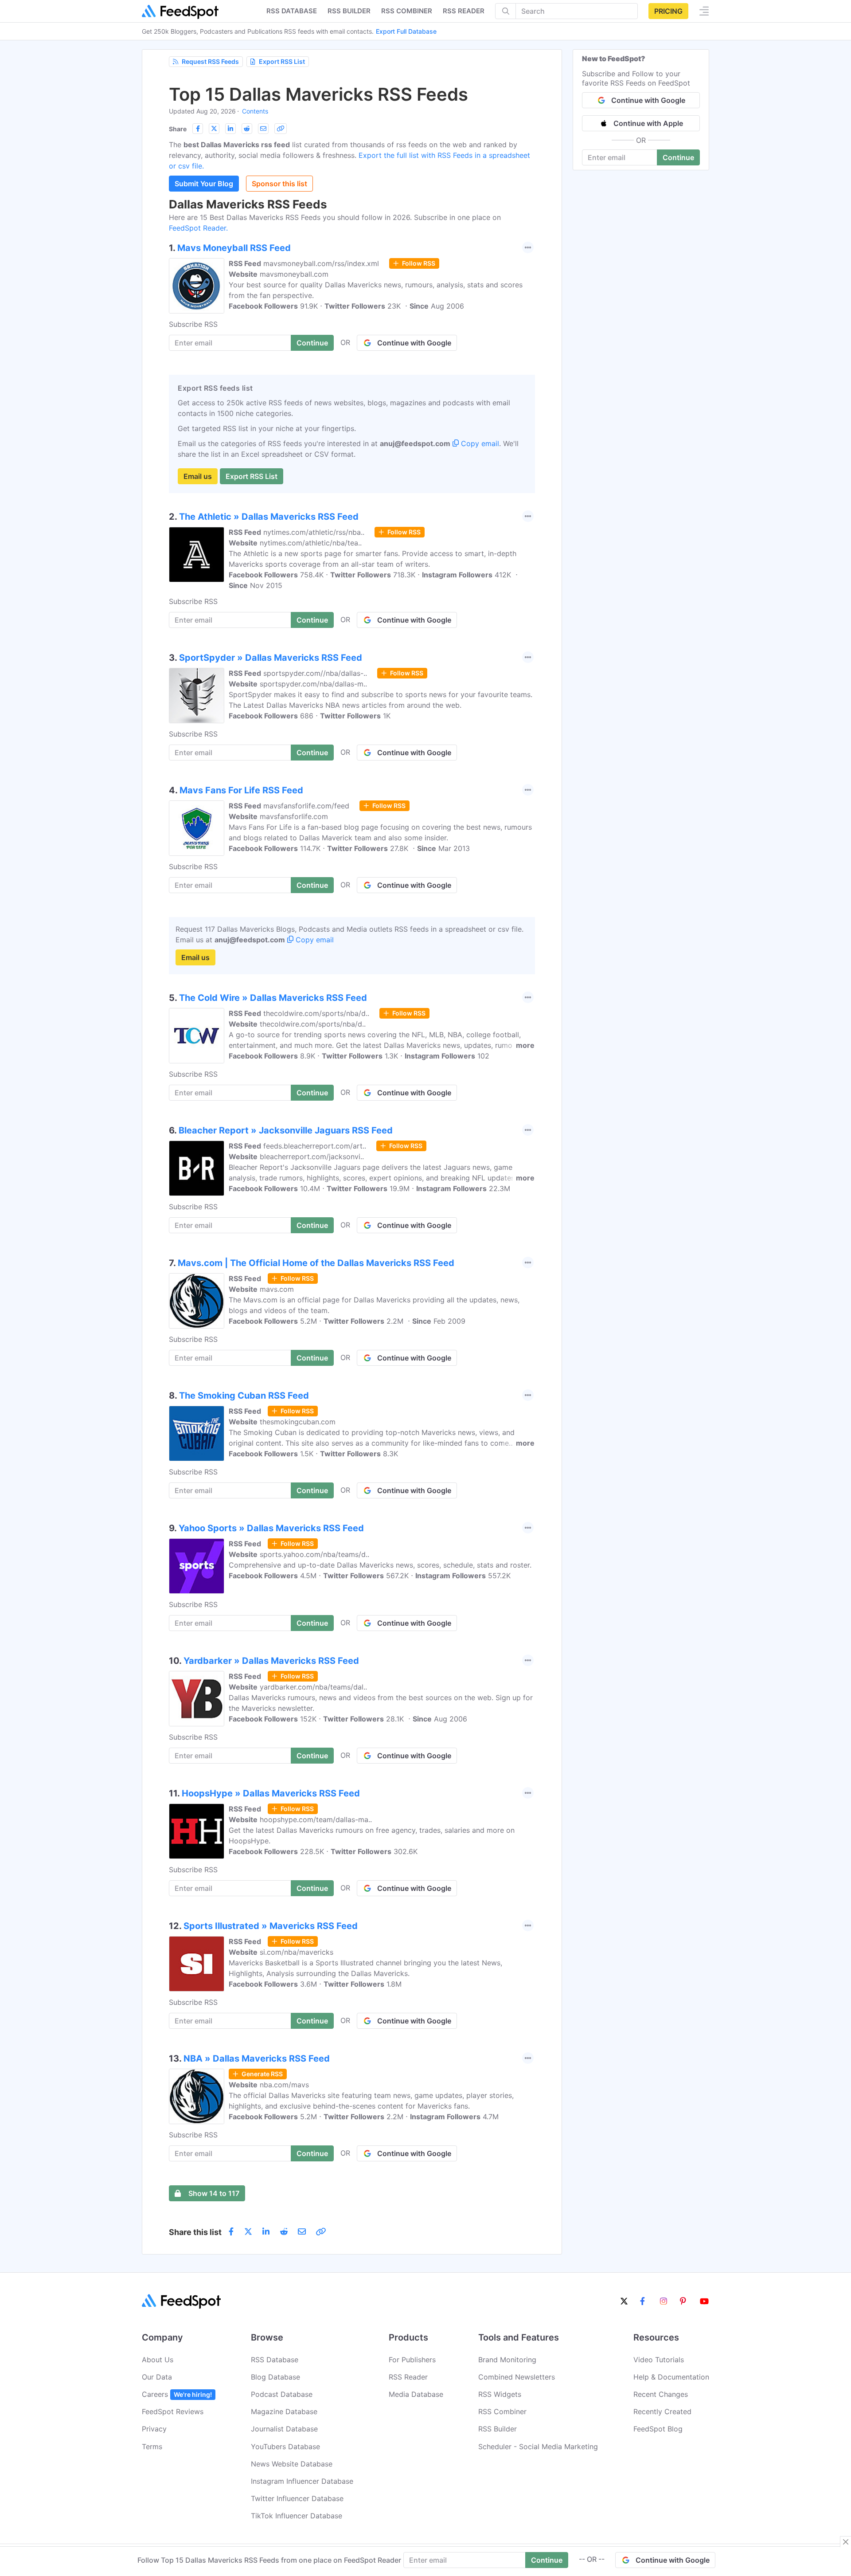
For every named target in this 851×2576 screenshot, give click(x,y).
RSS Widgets (500, 2394)
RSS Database (275, 2360)
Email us (198, 476)
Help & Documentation (671, 2377)
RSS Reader (464, 11)
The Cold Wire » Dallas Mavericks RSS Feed (273, 998)
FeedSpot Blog (658, 2429)
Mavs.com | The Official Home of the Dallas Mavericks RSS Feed (316, 1263)
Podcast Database (282, 2394)
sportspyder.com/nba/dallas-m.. (313, 684)
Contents (255, 111)
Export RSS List (282, 61)
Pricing (668, 11)
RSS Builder (498, 2429)
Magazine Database (284, 2411)
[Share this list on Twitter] (214, 129)
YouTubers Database (285, 2447)
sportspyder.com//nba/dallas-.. (315, 673)
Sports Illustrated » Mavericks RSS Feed (271, 1926)
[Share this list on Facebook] (198, 129)
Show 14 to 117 (214, 2193)
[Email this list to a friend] (263, 129)
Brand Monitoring (507, 2360)
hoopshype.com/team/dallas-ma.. (316, 1819)
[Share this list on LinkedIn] (230, 129)
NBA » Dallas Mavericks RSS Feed (257, 2058)
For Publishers (412, 2360)
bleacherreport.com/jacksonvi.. (312, 1157)
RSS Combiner (407, 11)
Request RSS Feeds (210, 61)
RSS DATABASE (292, 11)
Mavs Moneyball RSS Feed (234, 248)
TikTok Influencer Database (297, 2516)
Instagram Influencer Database (302, 2481)
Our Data (157, 2377)
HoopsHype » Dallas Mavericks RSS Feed (271, 1793)
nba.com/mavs (284, 2085)
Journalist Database (284, 2429)
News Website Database (292, 2464)
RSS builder (349, 11)
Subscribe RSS (193, 324)
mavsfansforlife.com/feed (306, 806)
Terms (152, 2447)
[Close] (846, 2542)
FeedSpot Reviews (173, 2411)
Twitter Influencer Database (297, 2498)
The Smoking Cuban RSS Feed (244, 1396)
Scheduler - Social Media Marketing (538, 2447)
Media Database (416, 2394)
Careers (177, 2394)
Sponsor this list (279, 184)
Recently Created (662, 2411)
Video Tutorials (659, 2360)
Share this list (195, 2232)
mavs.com (277, 1289)
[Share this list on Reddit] (247, 129)
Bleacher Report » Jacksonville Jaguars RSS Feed (286, 1130)
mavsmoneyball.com (294, 274)
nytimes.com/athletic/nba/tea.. (311, 543)
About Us (158, 2360)
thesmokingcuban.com (298, 1422)
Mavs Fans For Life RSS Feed (241, 790)
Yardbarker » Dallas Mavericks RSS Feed (271, 1661)
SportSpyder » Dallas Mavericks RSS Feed (271, 658)
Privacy (154, 2429)
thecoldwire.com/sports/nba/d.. (316, 1013)
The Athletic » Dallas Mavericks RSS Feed (269, 517)
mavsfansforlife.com (294, 816)
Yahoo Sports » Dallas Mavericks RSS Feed (271, 1528)
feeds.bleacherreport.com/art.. (315, 1146)
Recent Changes (661, 2394)
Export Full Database (406, 31)
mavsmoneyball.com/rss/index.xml (321, 263)
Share (178, 129)
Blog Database (275, 2377)
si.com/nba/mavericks (297, 1952)
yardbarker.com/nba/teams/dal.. (313, 1687)
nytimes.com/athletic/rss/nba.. (314, 532)
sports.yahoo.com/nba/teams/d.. (314, 1554)
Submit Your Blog (204, 184)
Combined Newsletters (517, 2377)
